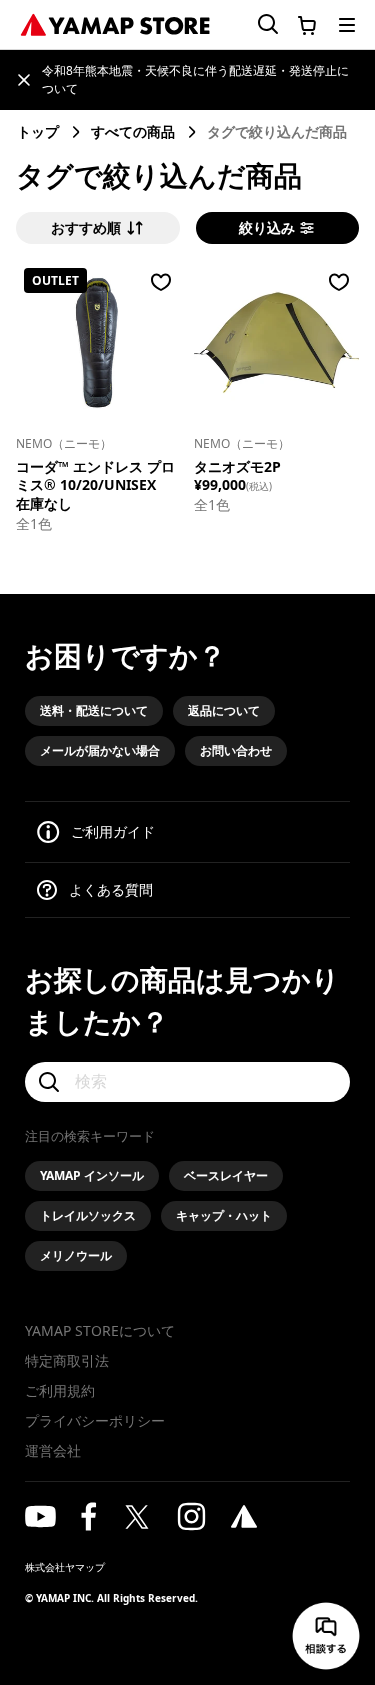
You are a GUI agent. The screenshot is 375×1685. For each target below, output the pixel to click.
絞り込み (267, 228)
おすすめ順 (86, 228)
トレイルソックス (88, 1215)
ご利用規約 (60, 1390)
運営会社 (53, 1450)
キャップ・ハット (224, 1215)
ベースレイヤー (226, 1175)
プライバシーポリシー (95, 1420)
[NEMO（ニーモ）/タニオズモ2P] (276, 342)
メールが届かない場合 (100, 750)
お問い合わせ (236, 750)
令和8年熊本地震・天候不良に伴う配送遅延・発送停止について (195, 79)
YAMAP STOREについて (100, 1330)
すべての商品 (133, 131)
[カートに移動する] (307, 25)
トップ (38, 131)
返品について (224, 710)
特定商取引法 (67, 1360)
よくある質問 (111, 889)
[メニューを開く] (347, 25)
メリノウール (76, 1255)
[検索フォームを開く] (256, 24)
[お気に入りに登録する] (161, 282)
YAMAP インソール (92, 1175)
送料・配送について (94, 710)
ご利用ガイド (113, 831)
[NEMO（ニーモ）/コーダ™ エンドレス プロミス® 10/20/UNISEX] (98, 342)
